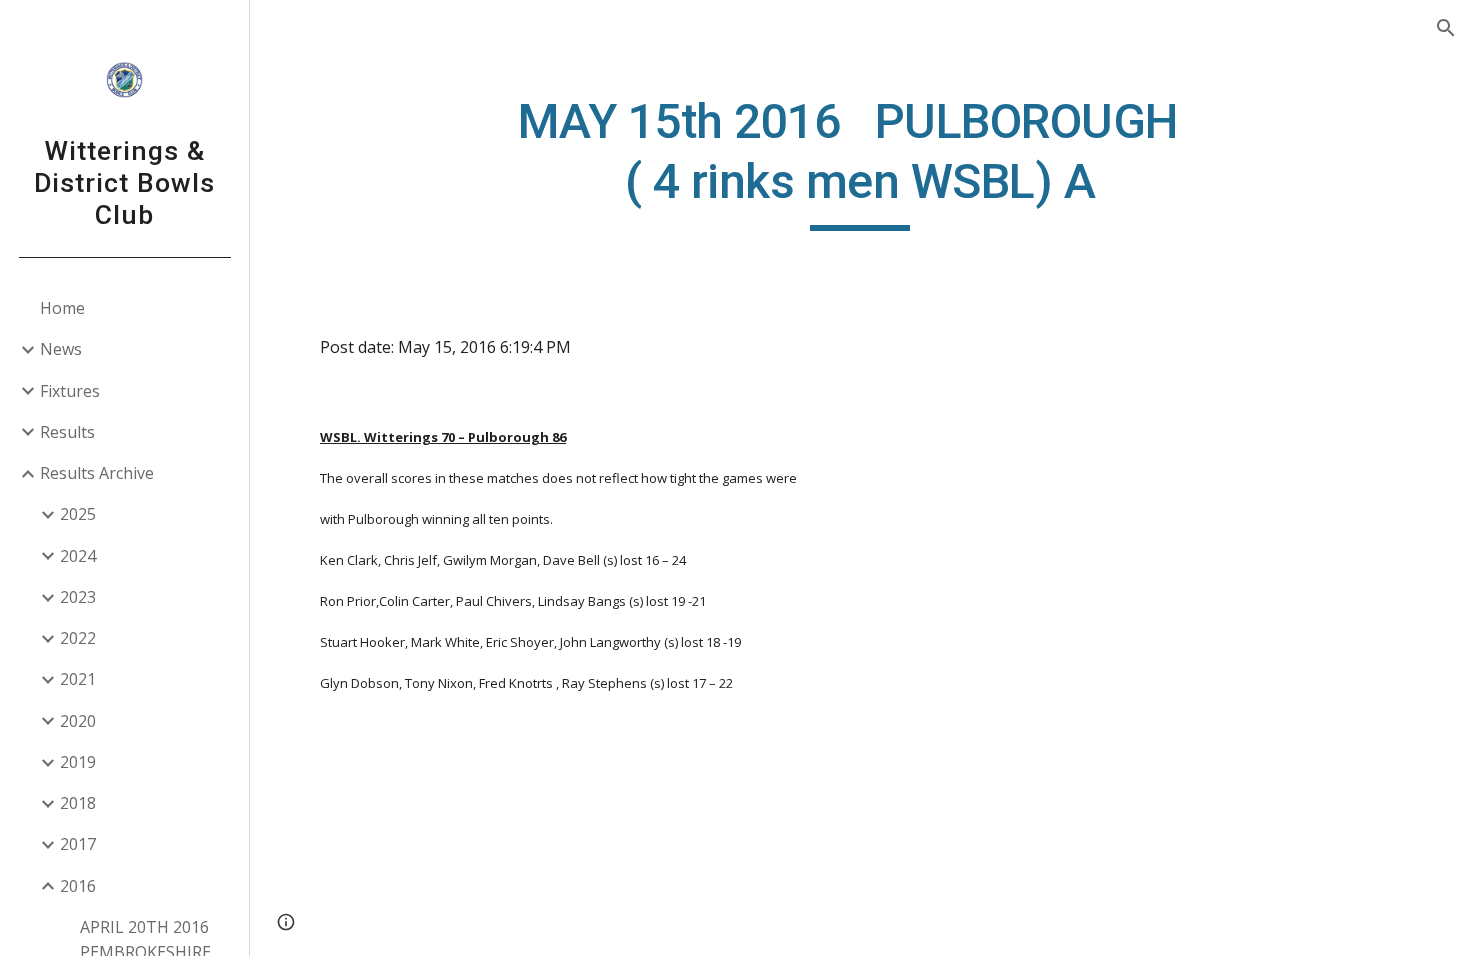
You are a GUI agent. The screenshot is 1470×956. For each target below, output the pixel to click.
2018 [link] (78, 803)
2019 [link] (78, 762)
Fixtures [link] (70, 391)
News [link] (61, 349)
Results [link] (67, 432)
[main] (859, 161)
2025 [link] (78, 514)
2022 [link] (78, 638)
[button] (1446, 28)
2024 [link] (78, 556)
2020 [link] (78, 721)
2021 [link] (78, 679)
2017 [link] (78, 844)
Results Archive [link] (97, 473)
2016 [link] (78, 886)
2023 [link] (78, 597)
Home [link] (62, 308)
